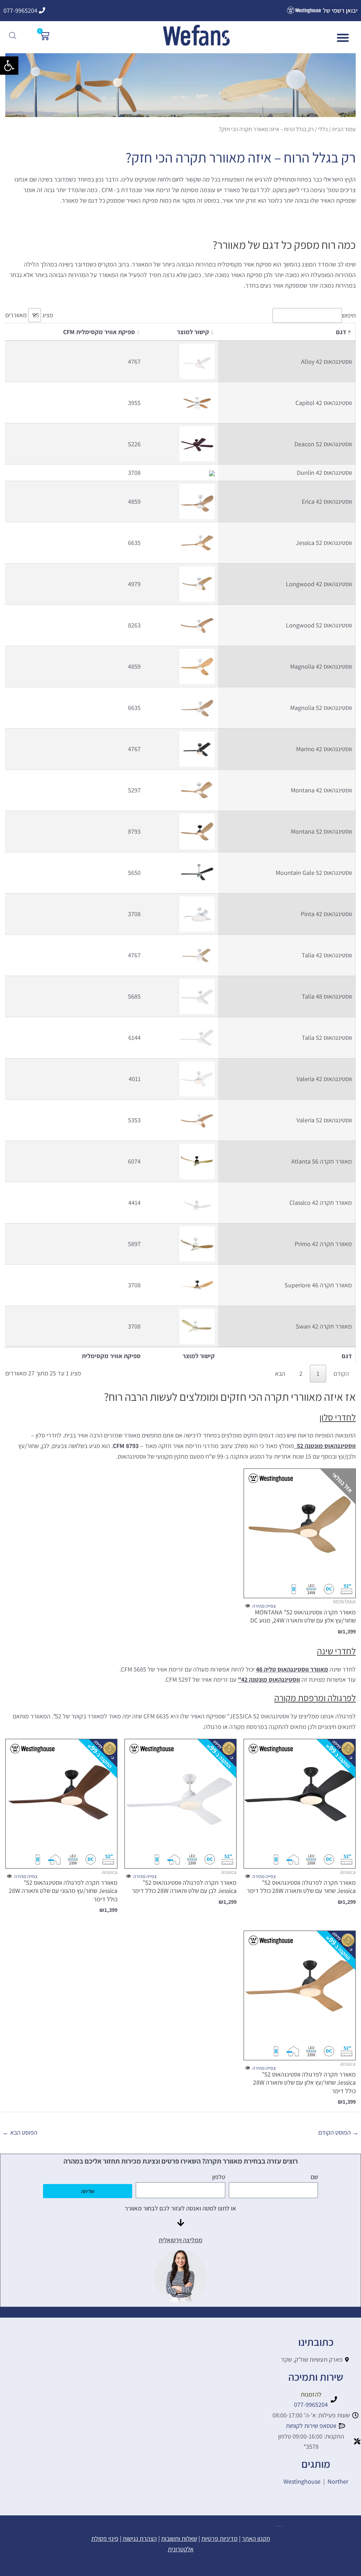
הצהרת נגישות (140, 2538)
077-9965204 (21, 10)
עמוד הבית (344, 129)
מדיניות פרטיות (219, 2538)
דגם (341, 332)
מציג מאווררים (29, 315)
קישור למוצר (193, 332)
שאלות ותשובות (179, 2538)
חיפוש (349, 315)
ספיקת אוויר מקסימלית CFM (99, 332)
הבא (280, 1373)
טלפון (219, 2177)
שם (314, 2177)
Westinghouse (302, 2481)
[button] (9, 66)
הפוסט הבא (20, 2132)
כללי (323, 129)
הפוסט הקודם (338, 2132)
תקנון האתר (256, 2538)
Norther (338, 2481)
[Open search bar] (13, 35)
